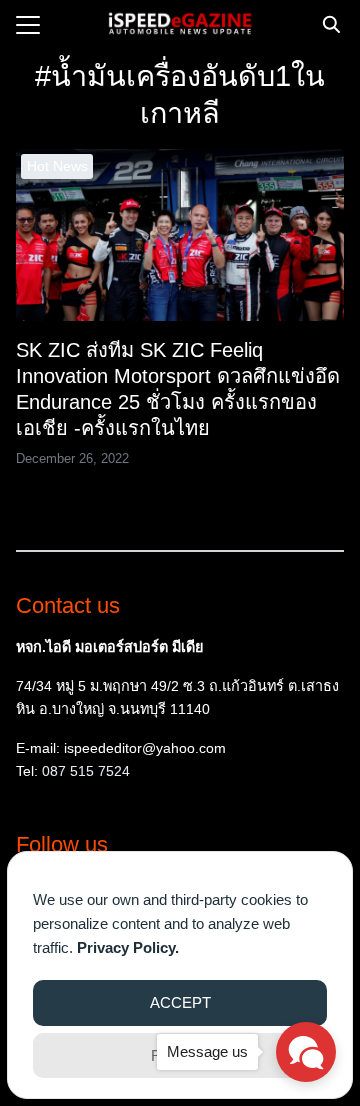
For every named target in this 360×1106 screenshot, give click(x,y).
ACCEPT (180, 1002)
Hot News (57, 166)
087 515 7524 (86, 771)
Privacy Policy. (128, 947)
